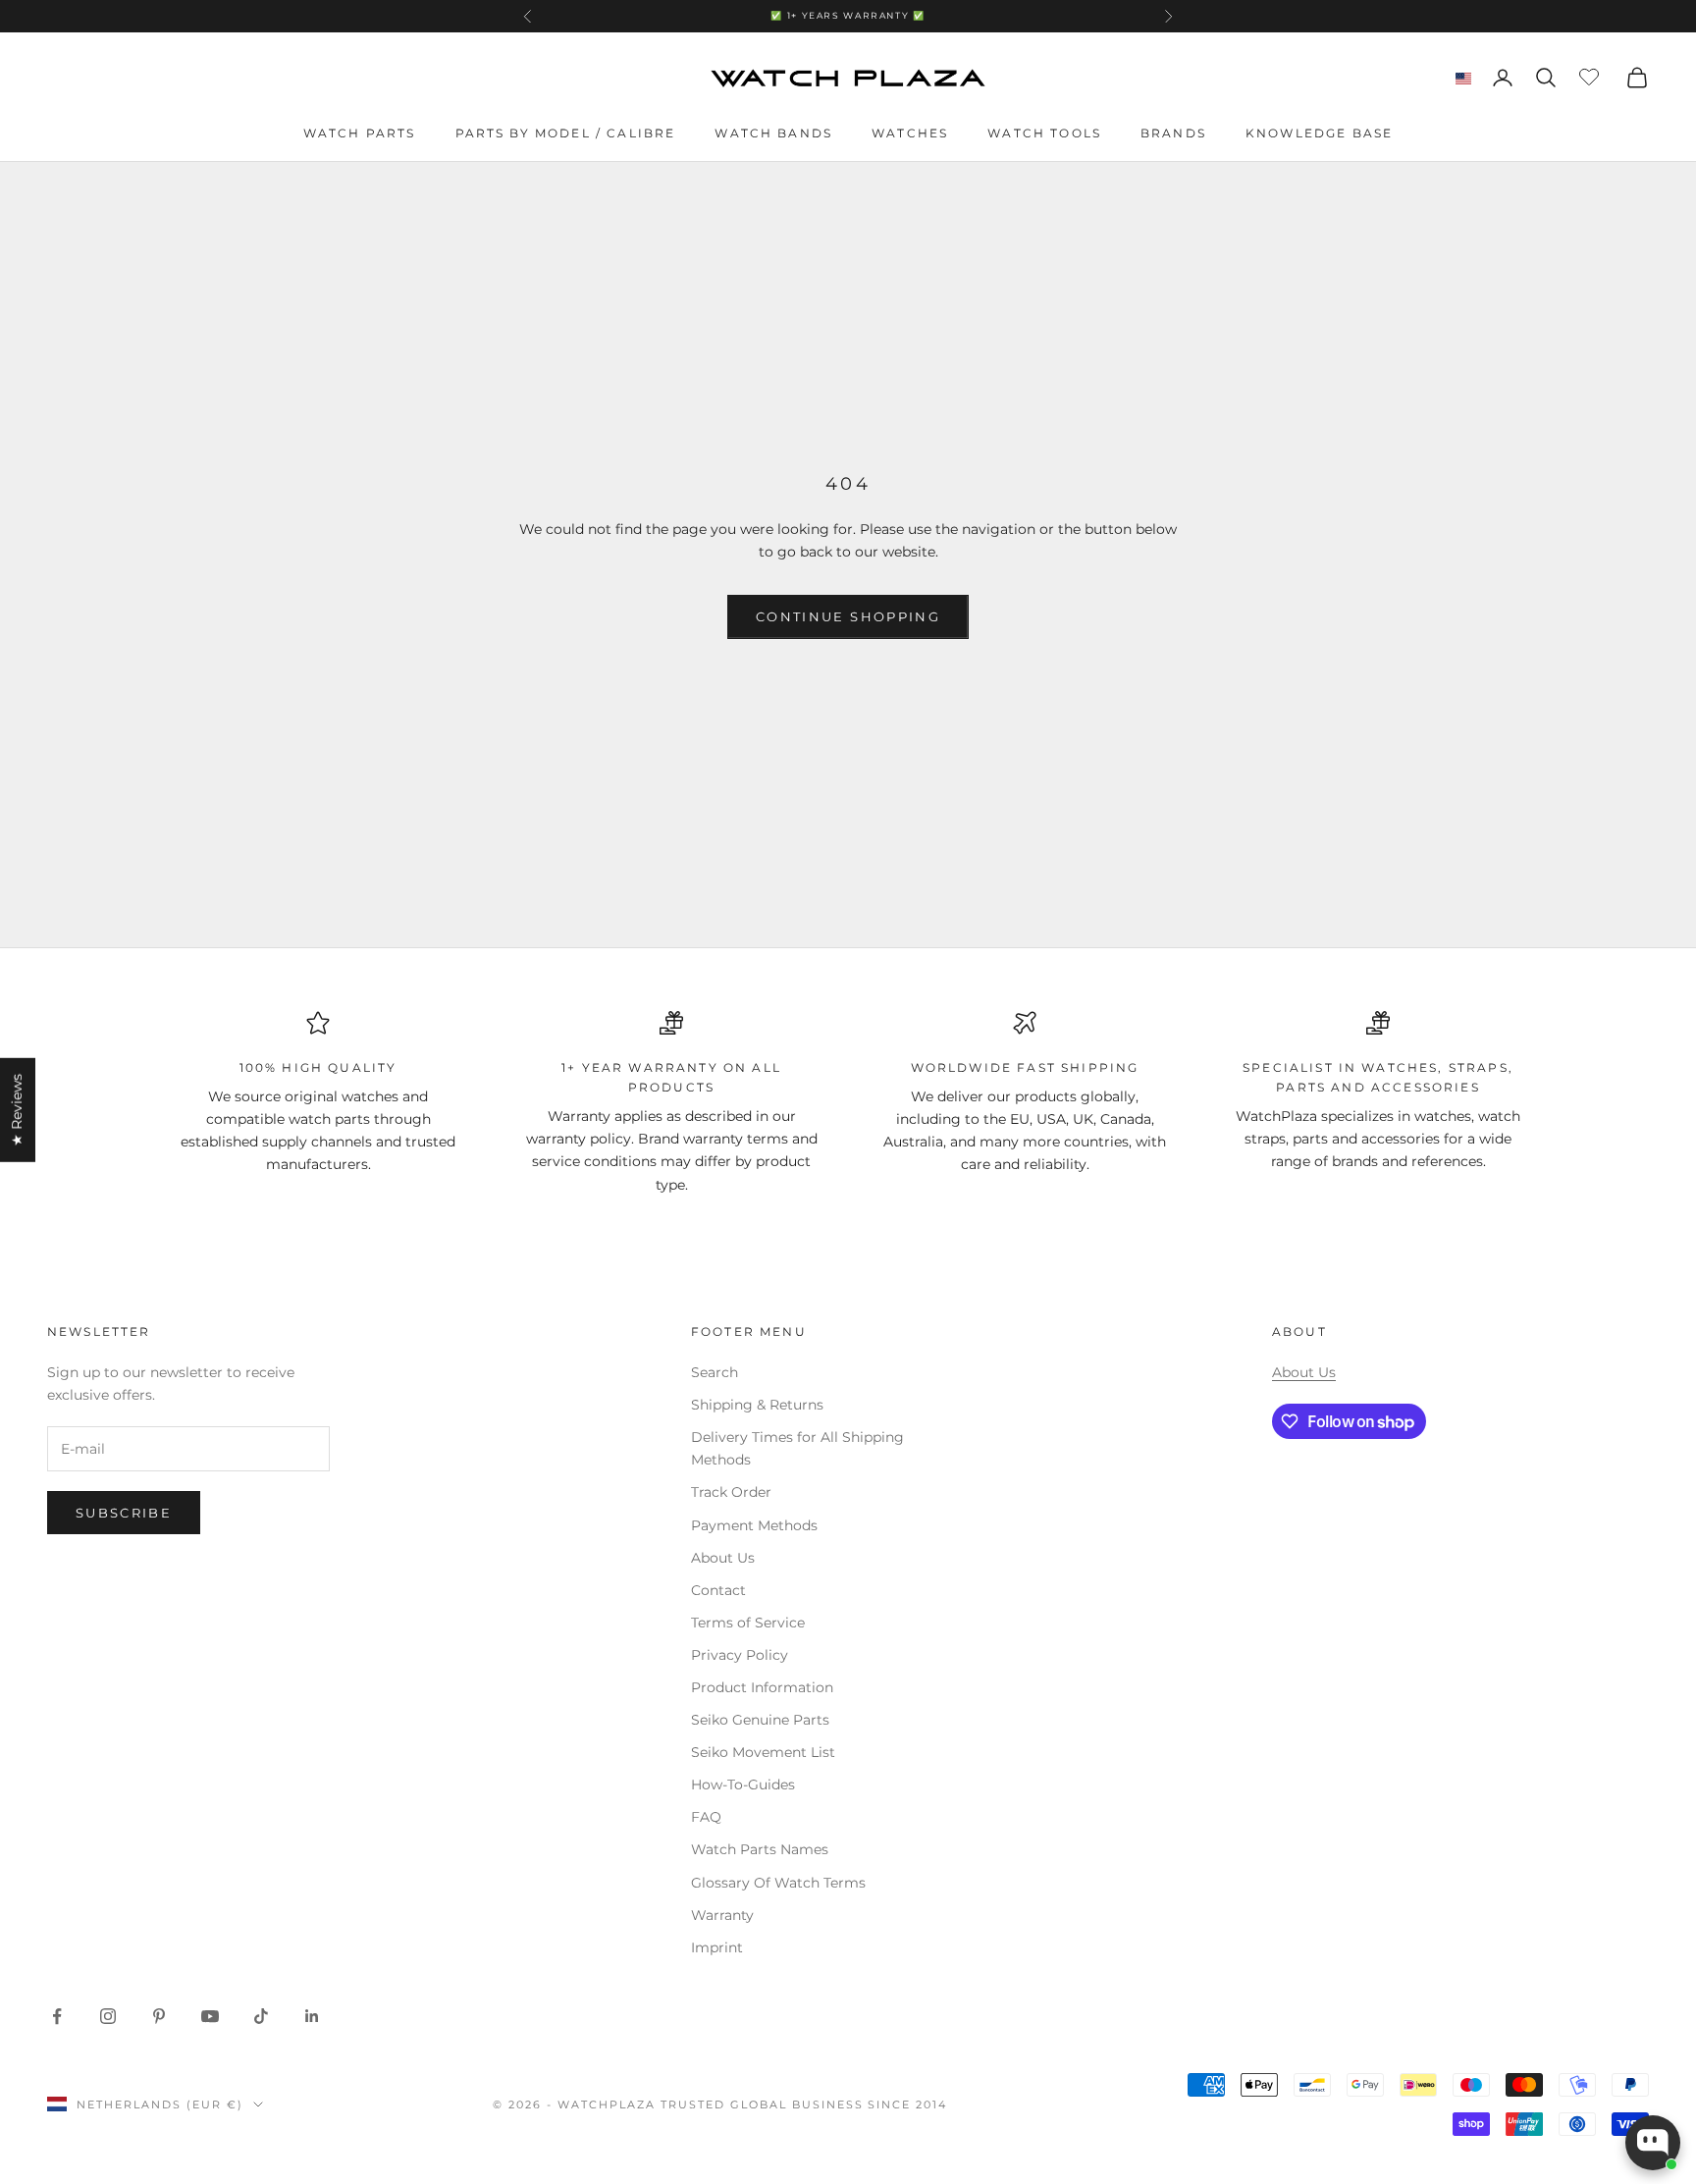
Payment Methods (754, 1525)
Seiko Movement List (763, 1752)
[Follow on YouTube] (210, 2016)
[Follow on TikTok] (261, 2016)
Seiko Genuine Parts (760, 1720)
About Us (723, 1558)
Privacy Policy (740, 1655)
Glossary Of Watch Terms (778, 1883)
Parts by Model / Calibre (566, 133)
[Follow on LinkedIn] (312, 2016)
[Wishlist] (1591, 75)
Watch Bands (773, 133)
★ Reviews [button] (17, 1109)
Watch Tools (1044, 133)
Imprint (717, 1947)
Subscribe (124, 1513)
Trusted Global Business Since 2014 (804, 2104)
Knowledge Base (1319, 133)
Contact (718, 1590)
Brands (1173, 133)
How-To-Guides (743, 1784)
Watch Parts (360, 133)
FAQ (706, 1817)
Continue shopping (848, 616)
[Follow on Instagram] (108, 2016)
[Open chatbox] (1653, 2143)
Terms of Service (748, 1623)
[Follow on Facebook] (57, 2016)
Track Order (731, 1492)
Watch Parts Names (760, 1849)
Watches (910, 133)
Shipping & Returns (757, 1405)
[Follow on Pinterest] (159, 2016)
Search (715, 1372)
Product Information (762, 1687)
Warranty (722, 1915)
